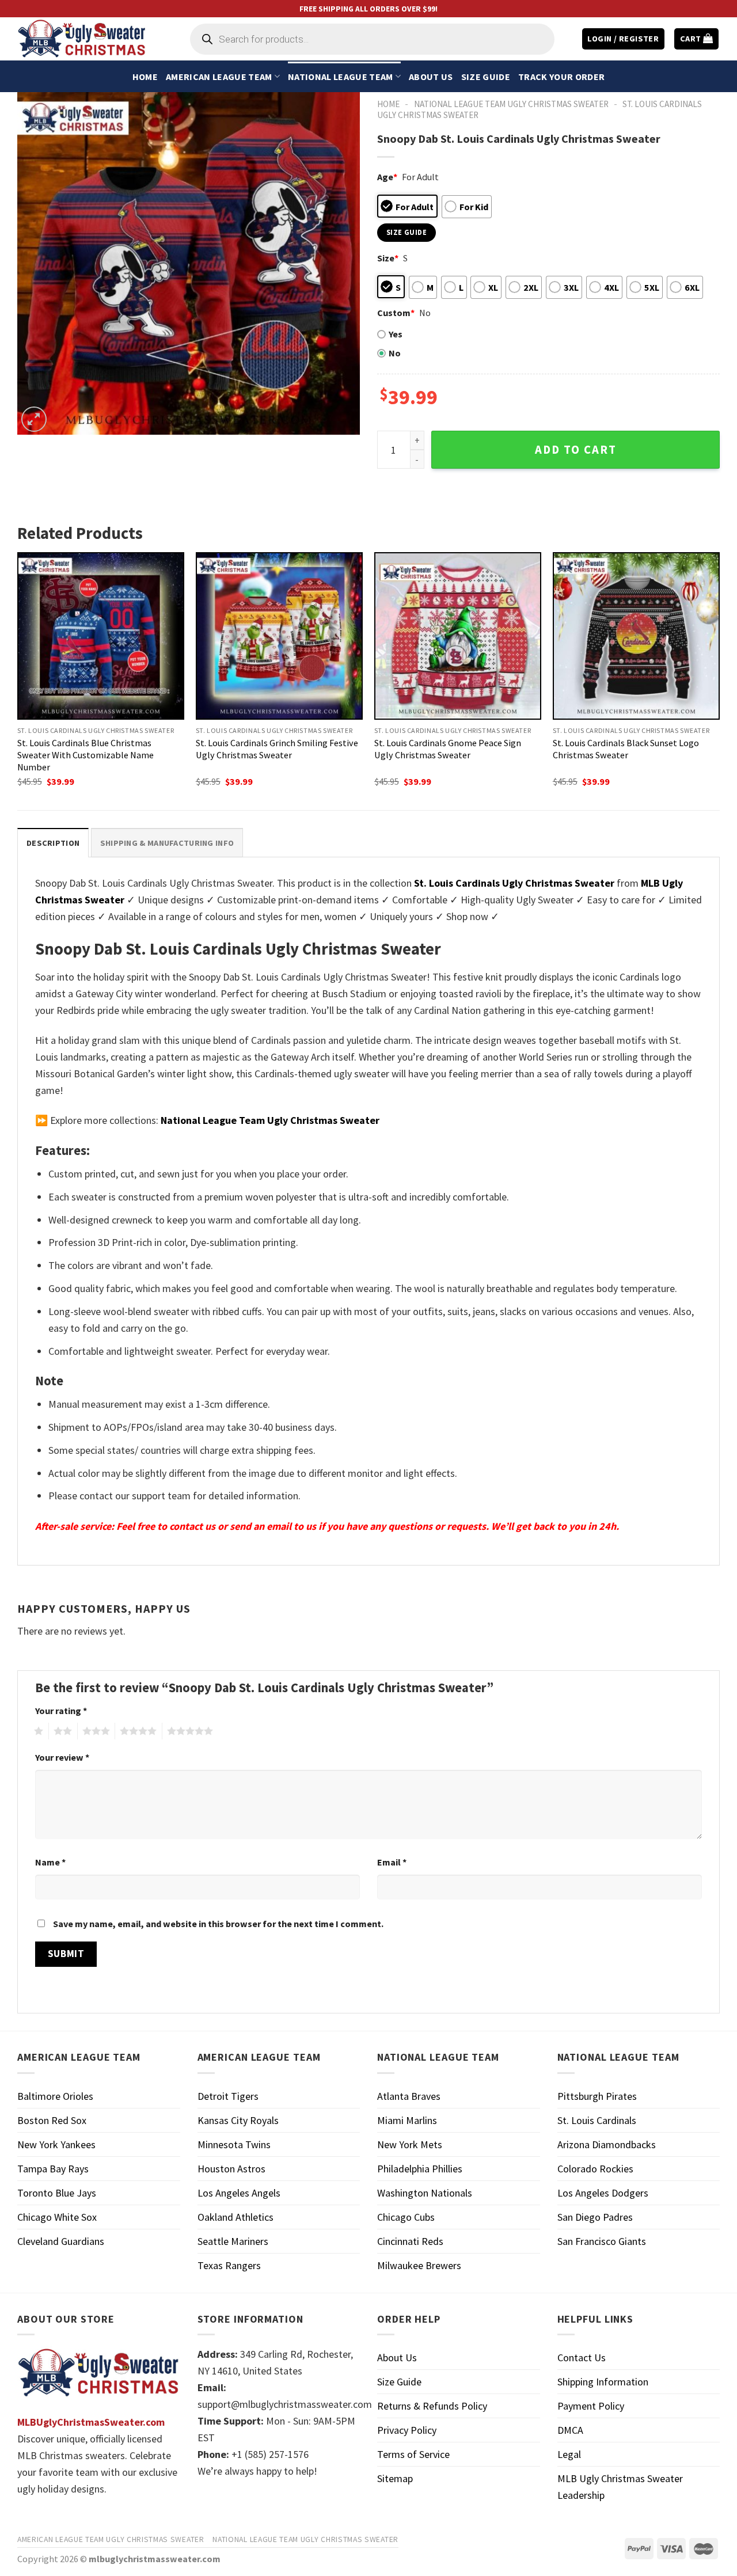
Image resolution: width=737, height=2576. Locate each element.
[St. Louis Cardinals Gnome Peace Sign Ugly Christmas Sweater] (458, 636)
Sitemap (395, 2478)
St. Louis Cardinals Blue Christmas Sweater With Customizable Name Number (86, 755)
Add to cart (576, 450)
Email (392, 1862)
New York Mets (410, 2144)
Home (145, 77)
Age (387, 177)
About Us (431, 77)
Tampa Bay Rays (53, 2169)
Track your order (561, 77)
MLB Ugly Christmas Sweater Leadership (620, 2487)
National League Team (340, 77)
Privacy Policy (407, 2430)
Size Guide (486, 77)
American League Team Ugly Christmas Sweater (111, 2539)
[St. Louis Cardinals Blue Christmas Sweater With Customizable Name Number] (101, 636)
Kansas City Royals (238, 2120)
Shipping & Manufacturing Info (167, 843)
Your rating (61, 1711)
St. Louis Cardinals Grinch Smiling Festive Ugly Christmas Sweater (277, 749)
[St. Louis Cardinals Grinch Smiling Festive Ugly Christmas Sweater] (279, 636)
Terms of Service (413, 2454)
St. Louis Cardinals (597, 2120)
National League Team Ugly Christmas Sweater (511, 104)
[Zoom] (34, 419)
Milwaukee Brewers (419, 2265)
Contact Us (582, 2357)
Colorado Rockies (595, 2169)
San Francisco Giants (602, 2241)
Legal (569, 2454)
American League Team (219, 77)
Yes (396, 334)
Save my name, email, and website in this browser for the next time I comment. (218, 1924)
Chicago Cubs (406, 2217)
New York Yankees (56, 2144)
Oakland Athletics (235, 2217)
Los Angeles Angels (239, 2193)
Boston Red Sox (52, 2120)
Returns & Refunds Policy (432, 2406)
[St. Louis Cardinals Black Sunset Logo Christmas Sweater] (636, 636)
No (395, 353)
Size (388, 258)
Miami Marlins (407, 2120)
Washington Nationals (425, 2193)
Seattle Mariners (233, 2241)
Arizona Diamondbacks (607, 2144)
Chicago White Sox (57, 2217)
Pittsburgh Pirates (597, 2096)
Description (53, 843)
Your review (62, 1757)
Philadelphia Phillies (420, 2169)
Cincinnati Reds (410, 2241)
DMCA (570, 2430)
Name (50, 1862)
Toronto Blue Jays (57, 2193)
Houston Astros (231, 2169)
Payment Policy (591, 2406)
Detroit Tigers (228, 2096)
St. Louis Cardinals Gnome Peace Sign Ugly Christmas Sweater (448, 749)
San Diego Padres (595, 2217)
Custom (396, 313)
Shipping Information (603, 2382)
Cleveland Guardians (61, 2241)
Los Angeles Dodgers (603, 2193)
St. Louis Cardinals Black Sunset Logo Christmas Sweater (626, 749)
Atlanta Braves (409, 2096)
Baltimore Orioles (55, 2096)
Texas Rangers (229, 2265)
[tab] (53, 843)
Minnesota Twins (234, 2144)
